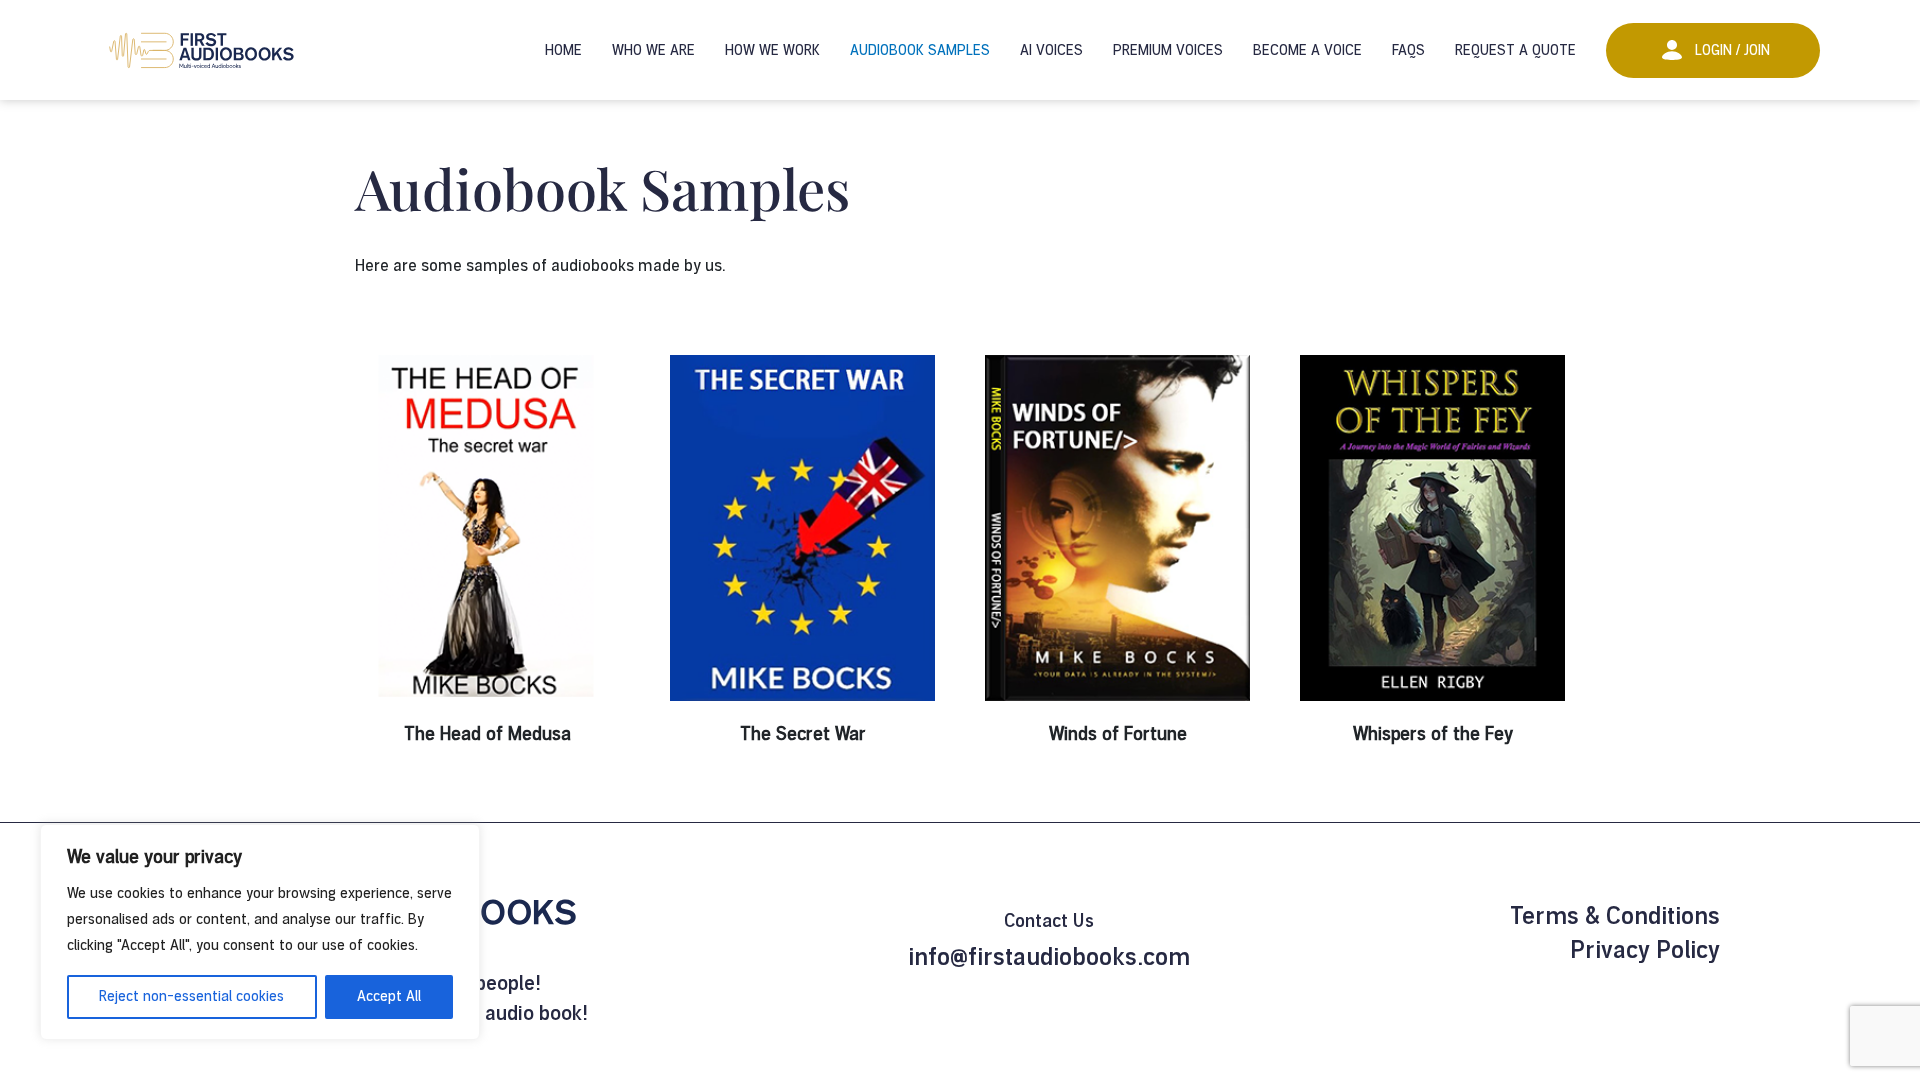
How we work (772, 50)
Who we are (653, 50)
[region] (260, 932)
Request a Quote (1515, 50)
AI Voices (1051, 50)
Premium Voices (1168, 50)
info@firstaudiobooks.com (1049, 957)
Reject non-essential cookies (191, 996)
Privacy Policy (1645, 950)
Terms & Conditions (1615, 916)
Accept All (389, 996)
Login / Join (1732, 50)
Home (563, 50)
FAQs (1408, 50)
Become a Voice (1307, 50)
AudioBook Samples (920, 50)
